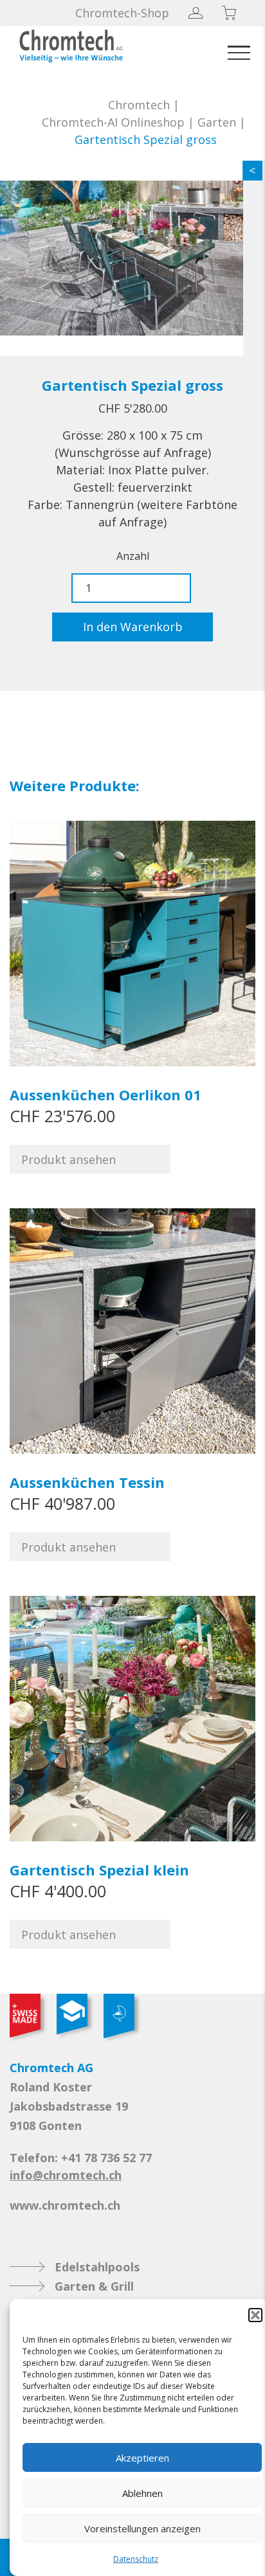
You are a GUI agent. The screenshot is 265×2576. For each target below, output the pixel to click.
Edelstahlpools (97, 2267)
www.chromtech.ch (65, 2205)
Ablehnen (142, 2493)
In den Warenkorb (133, 627)
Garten (217, 122)
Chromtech (139, 105)
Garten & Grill (94, 2286)
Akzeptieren (142, 2458)
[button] (255, 2315)
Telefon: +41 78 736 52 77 (81, 2158)
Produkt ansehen (69, 1159)
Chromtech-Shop (122, 13)
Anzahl (133, 556)
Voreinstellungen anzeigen (142, 2528)
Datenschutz (136, 2559)
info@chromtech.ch (66, 2175)
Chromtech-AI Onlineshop (113, 122)
